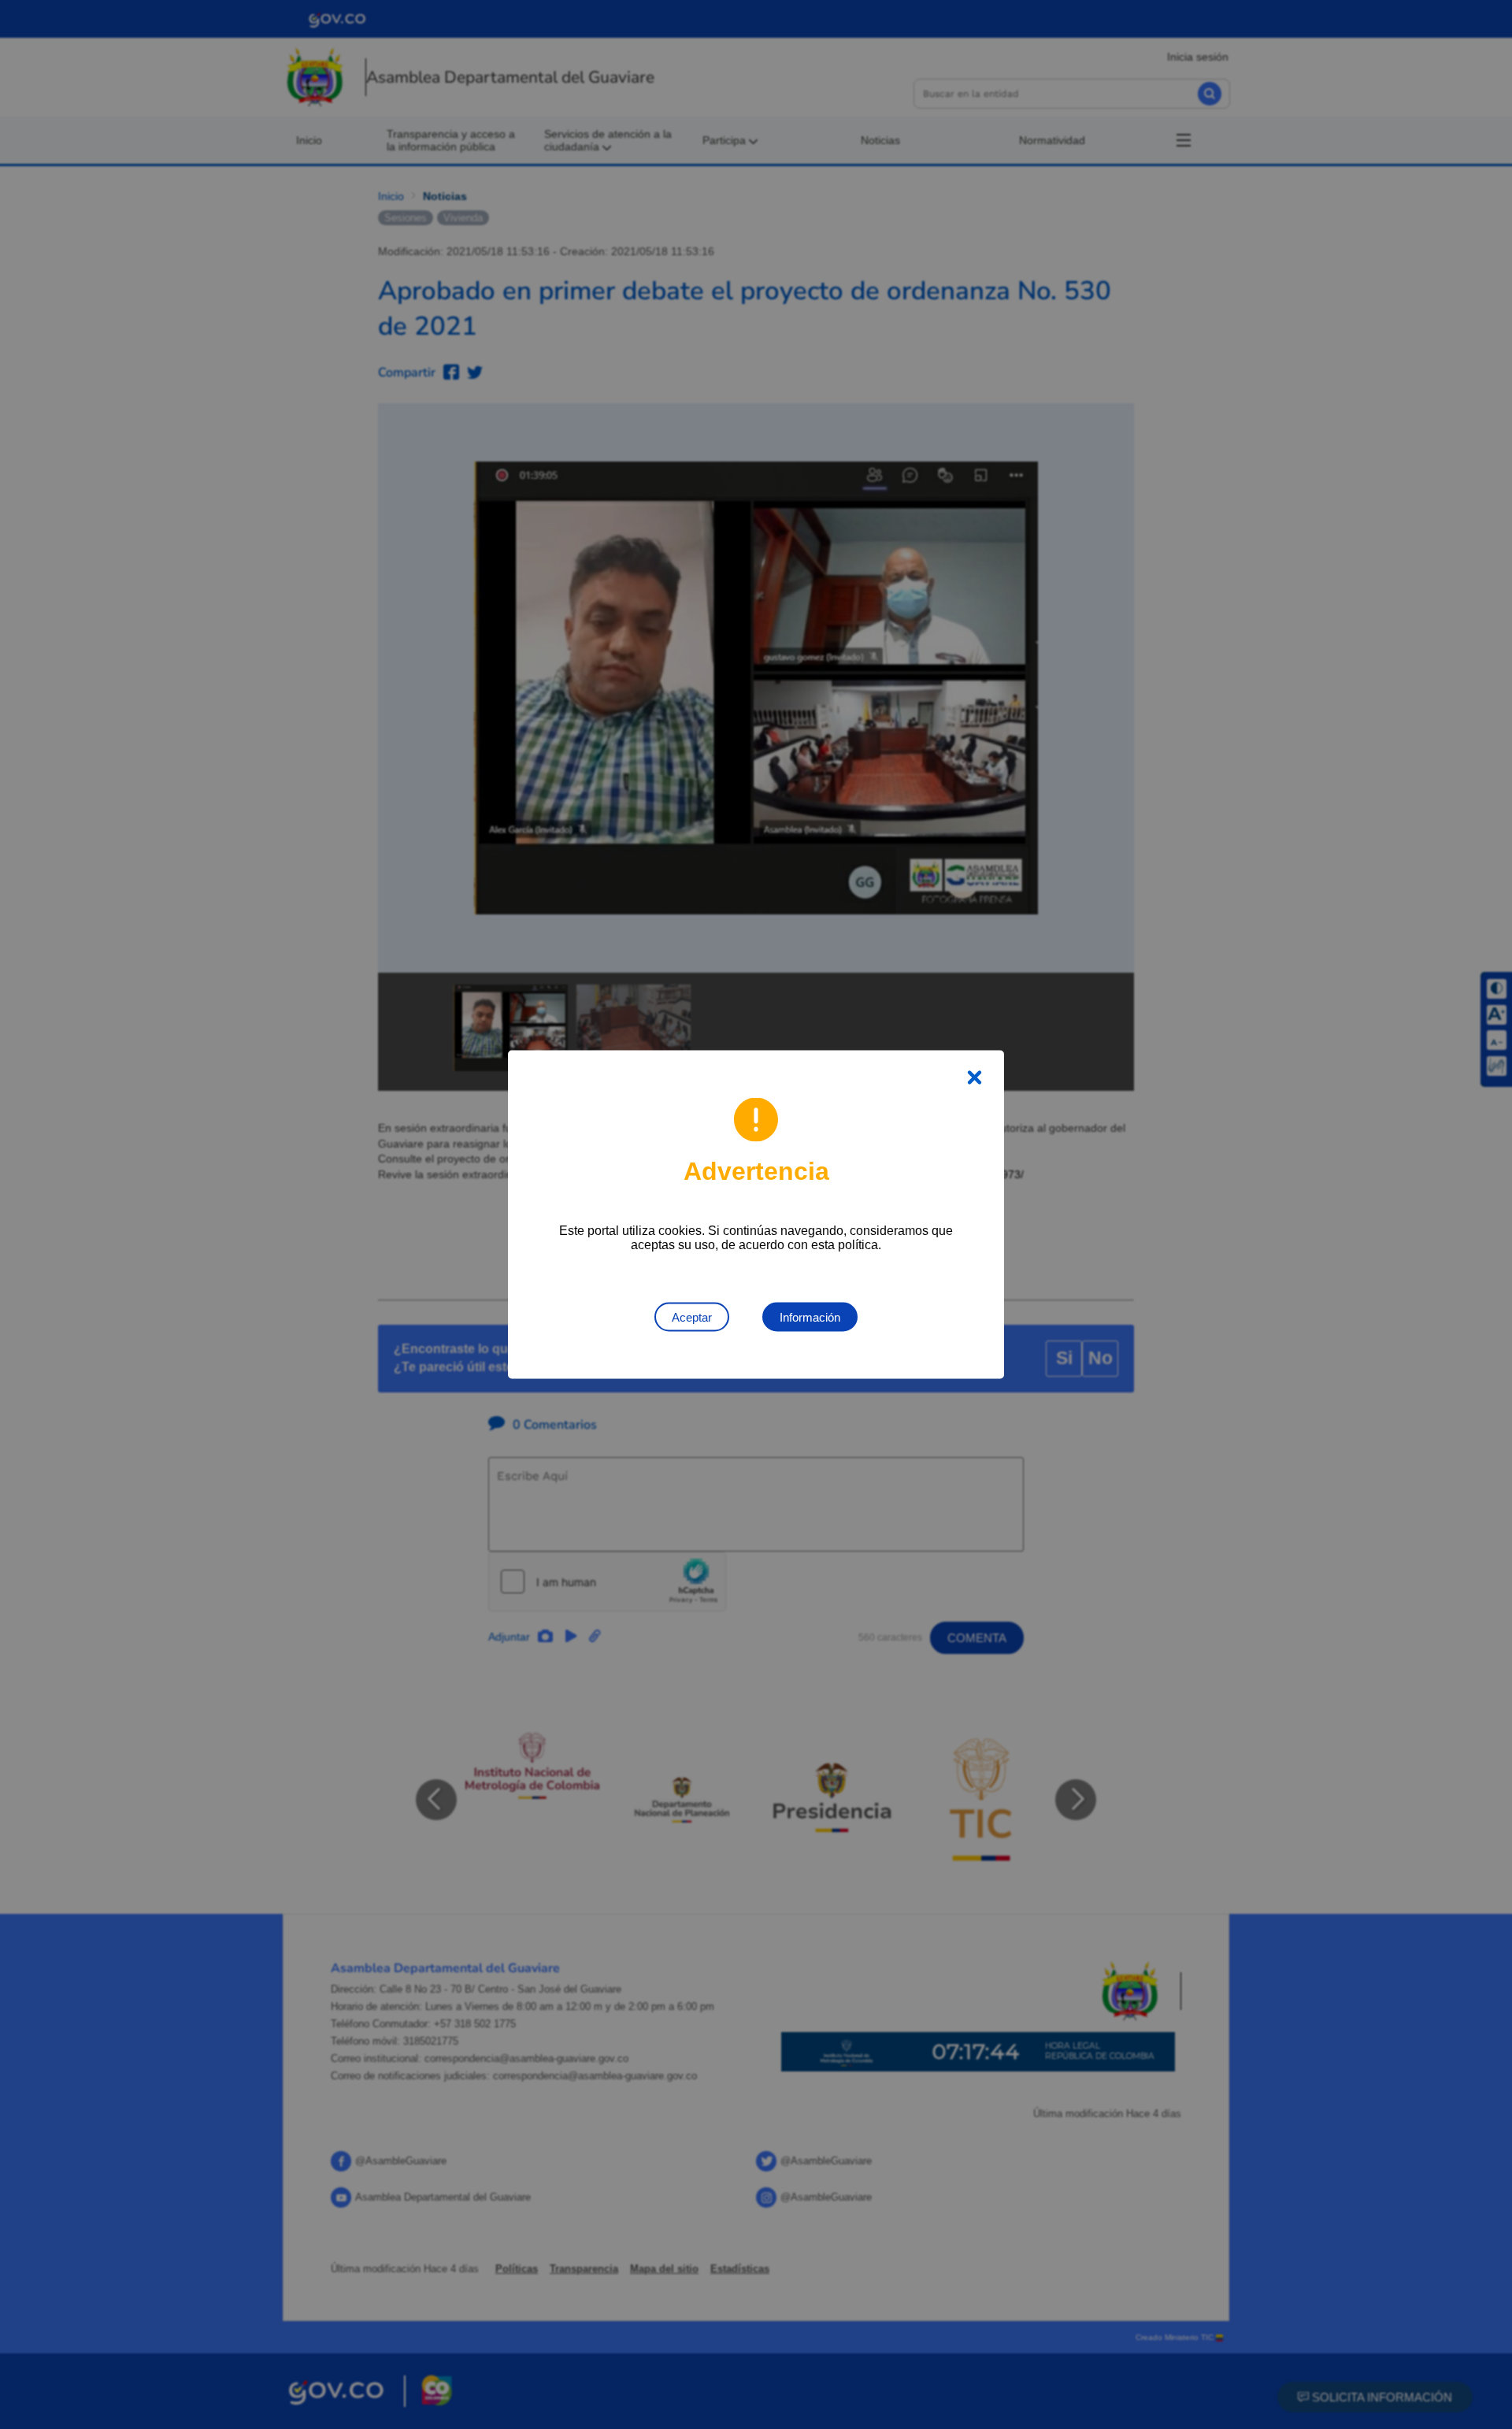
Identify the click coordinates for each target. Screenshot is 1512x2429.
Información (810, 1317)
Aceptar (692, 1317)
